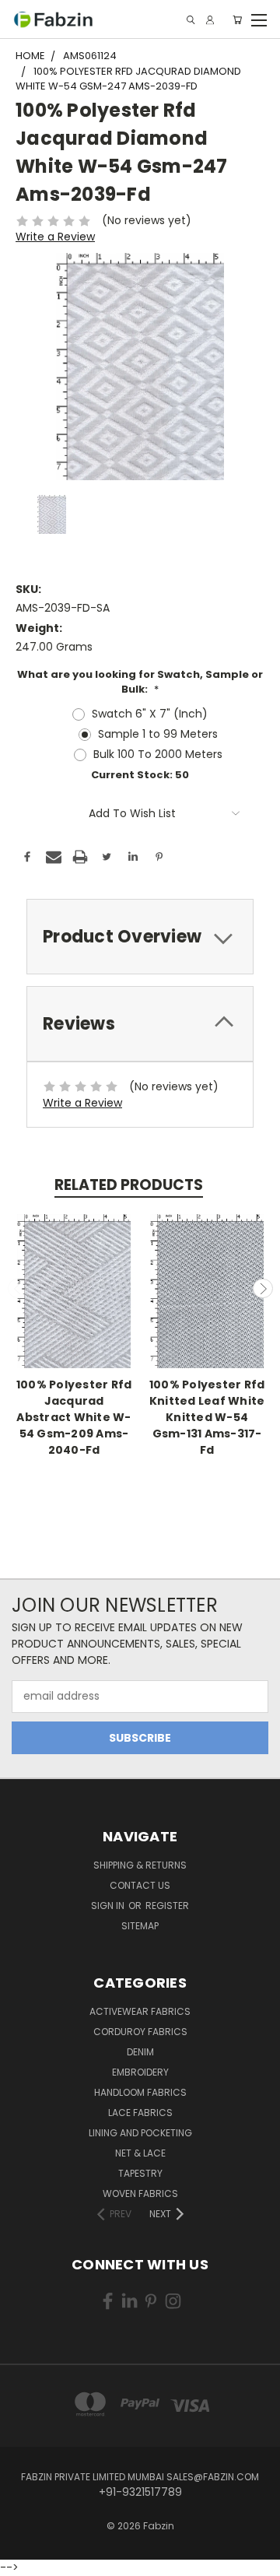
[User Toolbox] (210, 20)
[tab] (140, 937)
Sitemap (140, 1926)
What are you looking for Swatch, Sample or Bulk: (140, 682)
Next (263, 1289)
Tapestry (140, 2173)
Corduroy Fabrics (140, 2032)
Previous (18, 1289)
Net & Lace (140, 2153)
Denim (140, 2052)
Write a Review (55, 237)
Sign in (109, 1906)
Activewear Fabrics (140, 2011)
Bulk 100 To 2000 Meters (158, 754)
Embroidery (140, 2072)
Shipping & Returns (140, 1865)
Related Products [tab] (129, 1185)
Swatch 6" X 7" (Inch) (150, 714)
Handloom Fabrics (140, 2092)
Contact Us (140, 1885)
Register (167, 1906)
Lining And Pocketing (140, 2133)
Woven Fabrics (140, 2193)
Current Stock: (140, 775)
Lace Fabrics (140, 2113)
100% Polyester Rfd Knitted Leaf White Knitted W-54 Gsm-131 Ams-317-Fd (207, 1417)
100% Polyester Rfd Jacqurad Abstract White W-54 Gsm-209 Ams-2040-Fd (74, 1417)
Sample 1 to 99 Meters (158, 734)
